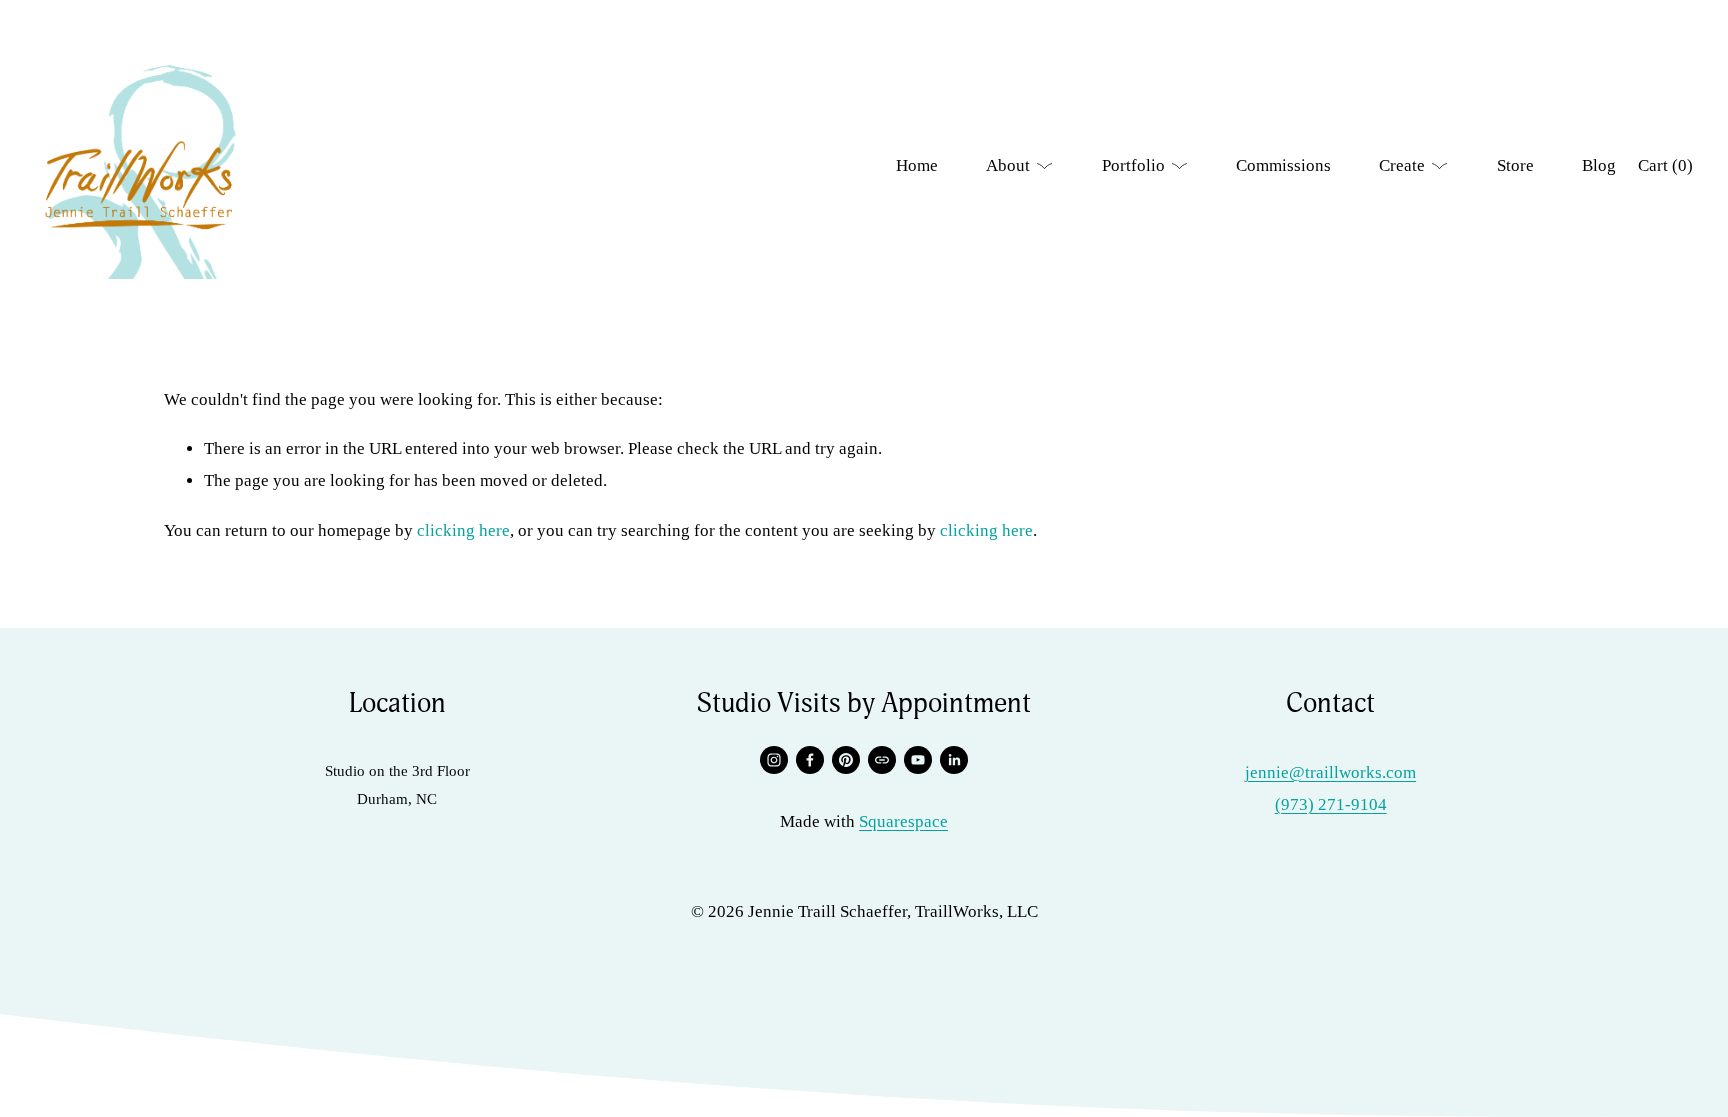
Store (1515, 165)
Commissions (1283, 165)
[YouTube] (918, 760)
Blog (1599, 165)
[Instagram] (774, 760)
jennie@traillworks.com (1330, 772)
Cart (1665, 165)
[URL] (882, 760)
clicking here (463, 530)
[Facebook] (810, 760)
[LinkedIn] (954, 760)
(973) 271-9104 (1331, 804)
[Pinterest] (846, 760)
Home (917, 165)
